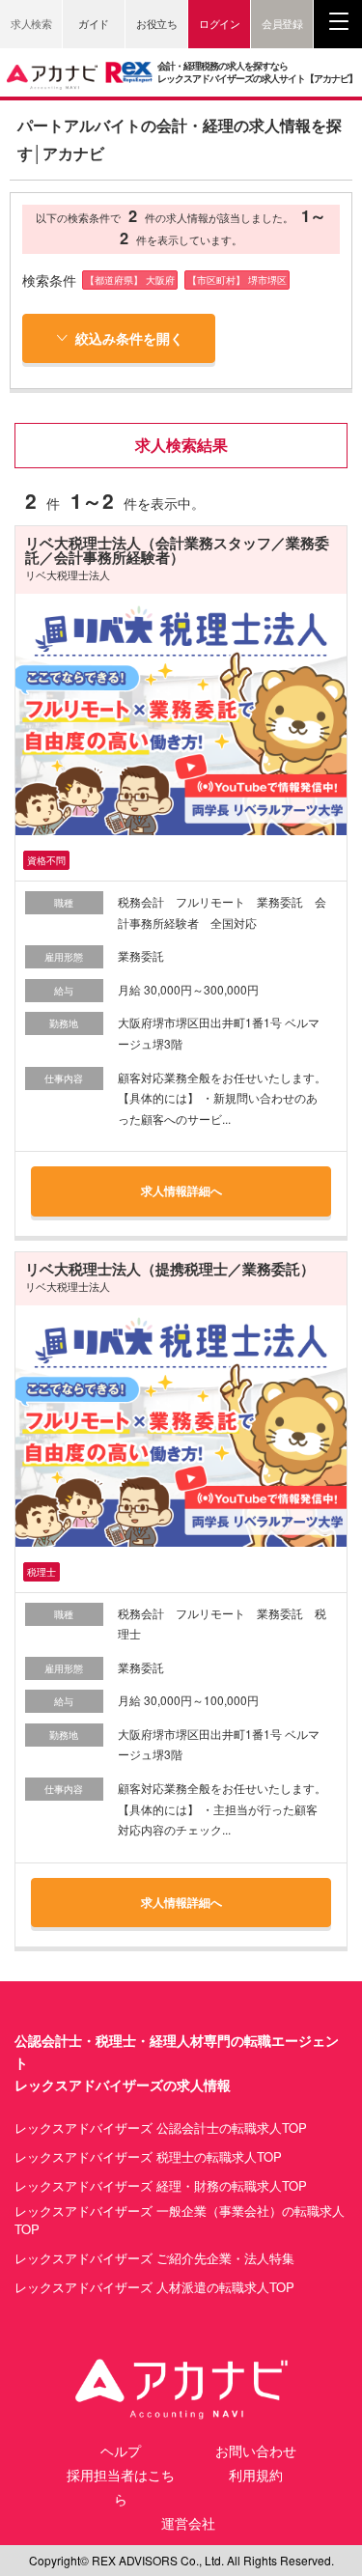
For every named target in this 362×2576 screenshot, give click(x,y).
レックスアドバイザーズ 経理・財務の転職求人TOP (161, 2186)
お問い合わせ (256, 2450)
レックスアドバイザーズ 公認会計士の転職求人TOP (161, 2128)
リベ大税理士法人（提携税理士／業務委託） (170, 1269)
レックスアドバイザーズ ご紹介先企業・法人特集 (154, 2258)
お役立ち (156, 23)
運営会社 (188, 2523)
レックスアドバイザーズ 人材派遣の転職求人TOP (154, 2287)
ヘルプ (121, 2450)
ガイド (94, 23)
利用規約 (256, 2475)
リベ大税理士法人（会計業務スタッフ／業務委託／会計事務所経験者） (177, 550)
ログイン (219, 23)
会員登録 (282, 23)
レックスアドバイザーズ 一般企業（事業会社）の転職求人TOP (180, 2220)
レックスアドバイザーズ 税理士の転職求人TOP (148, 2157)
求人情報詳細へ (181, 1190)
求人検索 (31, 23)
